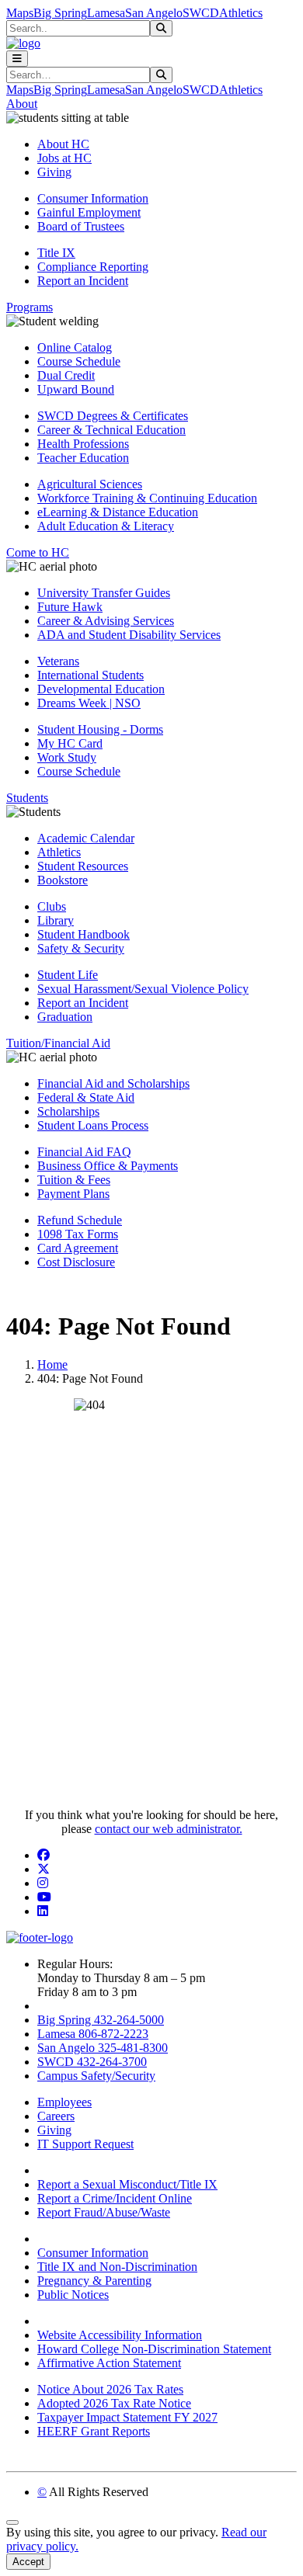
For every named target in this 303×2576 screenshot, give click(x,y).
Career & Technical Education (111, 430)
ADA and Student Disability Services (129, 635)
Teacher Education (83, 458)
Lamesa (106, 13)
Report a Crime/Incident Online (115, 2198)
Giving (54, 172)
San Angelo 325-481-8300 (103, 2048)
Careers (56, 2116)
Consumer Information (93, 198)
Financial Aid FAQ (84, 1152)
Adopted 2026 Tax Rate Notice (114, 2403)
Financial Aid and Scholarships (113, 1083)
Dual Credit (66, 375)
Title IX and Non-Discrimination (117, 2267)
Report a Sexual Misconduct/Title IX (127, 2184)
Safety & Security (81, 948)
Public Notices (73, 2295)
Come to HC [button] (38, 552)
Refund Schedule (80, 1220)
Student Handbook (84, 934)
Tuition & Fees (74, 1180)
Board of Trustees (81, 226)
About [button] (22, 104)
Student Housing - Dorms (100, 729)
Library (56, 920)
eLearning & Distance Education (118, 512)
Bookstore (63, 880)
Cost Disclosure (76, 1262)
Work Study (67, 757)
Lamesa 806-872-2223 (93, 2034)
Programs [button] (30, 307)
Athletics (241, 13)
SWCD (201, 13)
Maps (20, 13)
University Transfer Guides (104, 593)
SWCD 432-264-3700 (92, 2062)
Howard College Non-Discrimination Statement (154, 2349)
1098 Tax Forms (78, 1234)
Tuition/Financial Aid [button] (58, 1043)
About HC (63, 144)
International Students (91, 675)
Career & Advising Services (106, 621)
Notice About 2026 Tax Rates (110, 2389)
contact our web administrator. (169, 1829)
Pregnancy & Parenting (94, 2281)
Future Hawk (70, 607)
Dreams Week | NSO (89, 703)
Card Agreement (78, 1248)
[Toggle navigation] (17, 59)
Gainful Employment (89, 212)
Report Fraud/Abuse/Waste (104, 2212)
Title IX (56, 253)
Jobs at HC (64, 158)
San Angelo (154, 13)
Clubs (52, 906)
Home (52, 1364)
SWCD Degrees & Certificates (113, 416)
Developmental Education (101, 689)
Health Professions (83, 444)
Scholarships (68, 1111)
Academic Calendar (86, 838)
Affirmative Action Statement (109, 2363)
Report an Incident (83, 281)
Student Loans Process (93, 1125)
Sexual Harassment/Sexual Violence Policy (143, 989)
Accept (28, 2562)
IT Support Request (85, 2144)
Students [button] (27, 798)
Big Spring (60, 13)
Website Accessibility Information (120, 2335)
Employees (64, 2102)
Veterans (58, 661)
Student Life (68, 975)
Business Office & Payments (108, 1166)
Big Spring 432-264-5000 (101, 2020)
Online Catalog (75, 347)
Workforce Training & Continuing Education (147, 498)
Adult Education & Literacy (106, 526)
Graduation (65, 1017)
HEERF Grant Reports (94, 2431)
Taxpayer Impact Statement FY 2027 (127, 2417)
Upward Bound (76, 389)
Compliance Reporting (93, 267)
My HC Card (70, 743)
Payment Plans (73, 1194)
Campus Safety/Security (96, 2076)
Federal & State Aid (86, 1097)
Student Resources (83, 866)
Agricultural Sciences (90, 484)
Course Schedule (79, 361)
